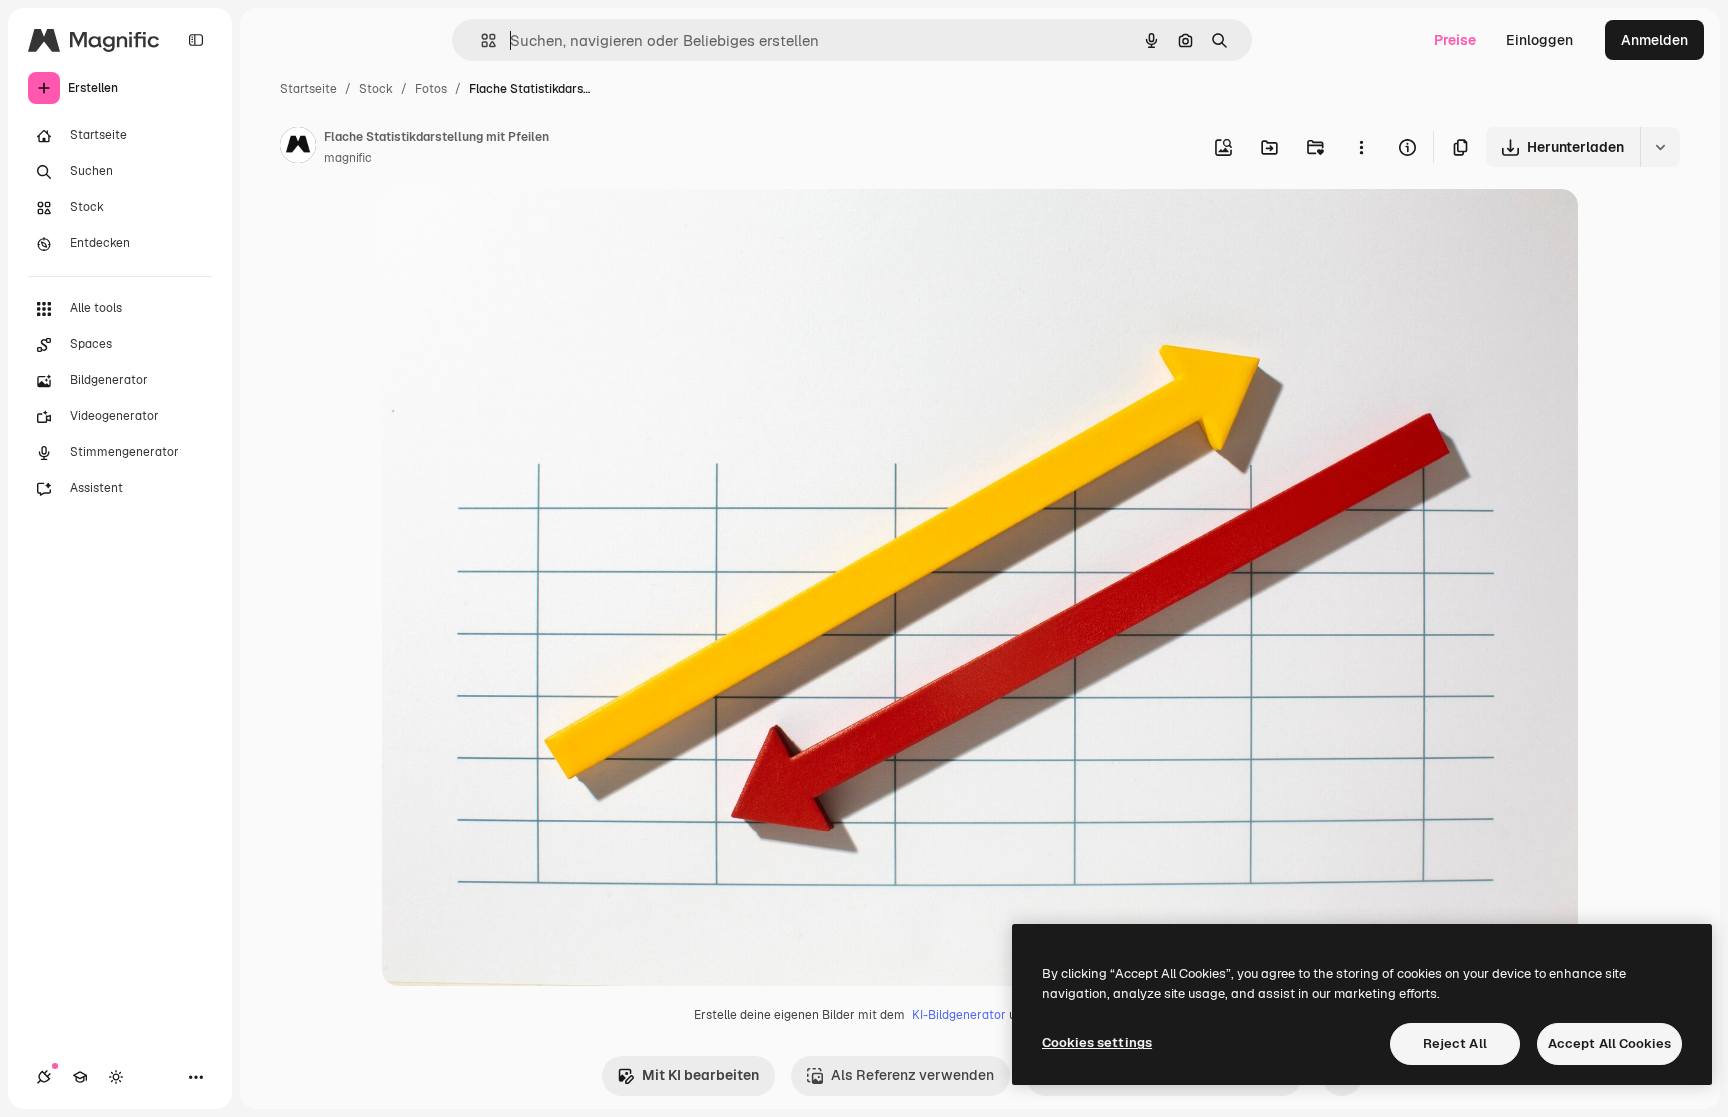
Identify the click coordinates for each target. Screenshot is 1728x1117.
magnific (348, 158)
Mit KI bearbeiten (700, 1075)
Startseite (308, 89)
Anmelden (1654, 40)
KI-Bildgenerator (959, 1015)
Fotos (431, 89)
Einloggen (1539, 40)
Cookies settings (1097, 1042)
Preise (1455, 40)
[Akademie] (80, 1077)
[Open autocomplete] (480, 40)
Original (510, 227)
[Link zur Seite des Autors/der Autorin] (298, 148)
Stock (376, 89)
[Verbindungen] (44, 1077)
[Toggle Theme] (116, 1077)
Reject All (1455, 1043)
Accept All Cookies (1609, 1043)
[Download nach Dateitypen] (1660, 147)
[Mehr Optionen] (1361, 147)
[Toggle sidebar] (196, 40)
